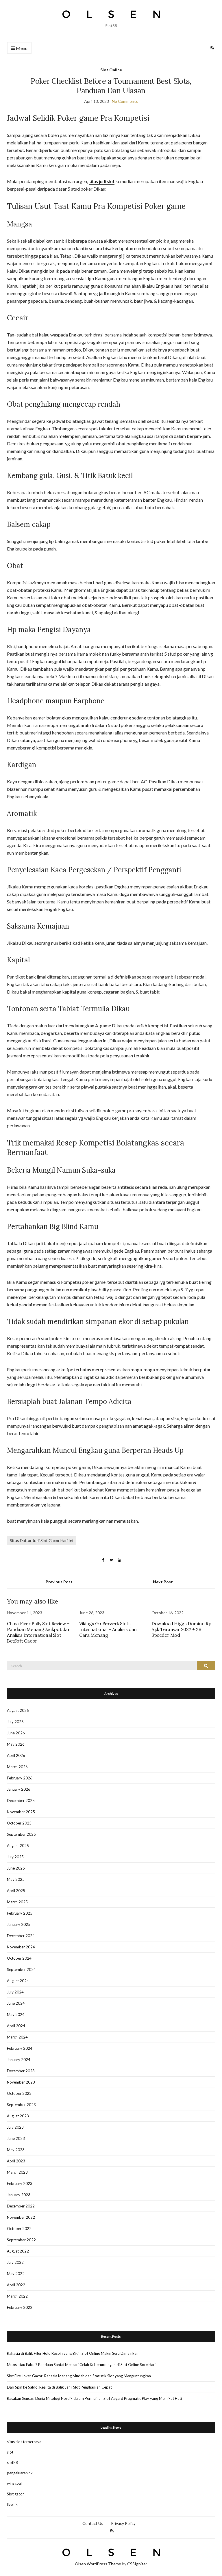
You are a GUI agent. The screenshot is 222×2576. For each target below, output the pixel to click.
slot (10, 2452)
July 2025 (15, 1857)
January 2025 (19, 1924)
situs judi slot (102, 181)
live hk (12, 2504)
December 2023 (21, 2071)
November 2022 (21, 2217)
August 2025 (18, 1846)
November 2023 (21, 2082)
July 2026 (15, 1722)
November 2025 (21, 1812)
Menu (21, 48)
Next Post (163, 1582)
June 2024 (16, 2003)
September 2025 (21, 1834)
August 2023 (18, 2116)
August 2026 (18, 1710)
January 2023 (19, 2195)
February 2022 (20, 2307)
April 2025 (16, 1891)
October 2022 (19, 2229)
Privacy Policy (123, 2523)
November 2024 (21, 1947)
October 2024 (19, 1958)
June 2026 (16, 1733)
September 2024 (21, 1969)
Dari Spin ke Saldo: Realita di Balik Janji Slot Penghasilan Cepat (59, 2387)
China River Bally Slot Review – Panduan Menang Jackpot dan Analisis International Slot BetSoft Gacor (39, 1632)
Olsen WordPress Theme (98, 2564)
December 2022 (21, 2206)
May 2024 (16, 2015)
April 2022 (16, 2285)
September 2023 (21, 2105)
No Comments (125, 101)
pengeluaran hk (20, 2473)
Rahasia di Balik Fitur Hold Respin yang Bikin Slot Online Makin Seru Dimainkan (73, 2353)
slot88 (12, 2462)
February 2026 (20, 1778)
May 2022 (16, 2274)
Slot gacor (15, 2494)
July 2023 (15, 2127)
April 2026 (16, 1755)
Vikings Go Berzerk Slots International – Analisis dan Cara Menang (108, 1629)
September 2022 (21, 2240)
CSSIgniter (137, 2564)
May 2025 (16, 1879)
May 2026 (16, 1744)
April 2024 (16, 2026)
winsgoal (14, 2483)
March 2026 (17, 1767)
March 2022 (17, 2296)
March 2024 (17, 2037)
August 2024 (18, 1981)
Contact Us (93, 2523)
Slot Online (111, 70)
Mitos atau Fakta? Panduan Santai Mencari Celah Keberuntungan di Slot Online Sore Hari (81, 2365)
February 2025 (20, 1913)
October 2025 (19, 1823)
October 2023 (19, 2093)
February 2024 (20, 2048)
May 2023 (16, 2150)
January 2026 (19, 1789)
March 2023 (17, 2172)
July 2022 (15, 2262)
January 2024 (19, 2060)
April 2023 (16, 2161)
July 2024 (15, 1992)
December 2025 (21, 1801)
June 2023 (16, 2138)
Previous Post (59, 1582)
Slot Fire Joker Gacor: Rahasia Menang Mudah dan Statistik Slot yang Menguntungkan (79, 2376)
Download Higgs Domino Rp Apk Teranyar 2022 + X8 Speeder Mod (181, 1629)
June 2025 (16, 1868)
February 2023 (20, 2183)
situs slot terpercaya (24, 2442)
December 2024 (21, 1936)
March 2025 (17, 1902)
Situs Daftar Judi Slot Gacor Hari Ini (41, 1540)
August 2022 (18, 2251)
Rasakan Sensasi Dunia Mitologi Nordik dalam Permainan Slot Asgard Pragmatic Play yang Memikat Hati (94, 2398)
